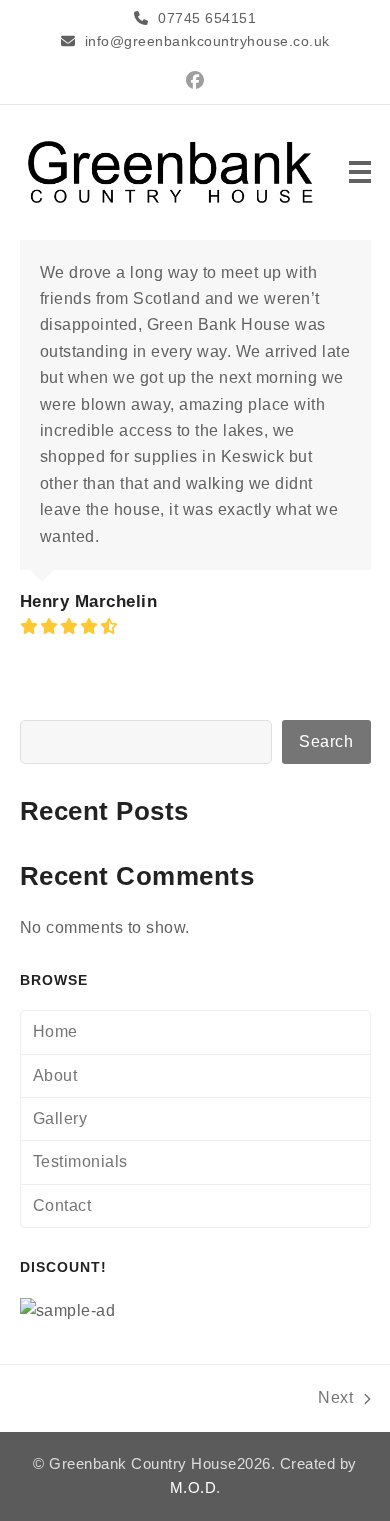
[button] (360, 172)
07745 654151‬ (207, 18)
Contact (62, 1205)
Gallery (60, 1118)
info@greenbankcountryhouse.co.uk (207, 41)
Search (326, 741)
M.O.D (193, 1488)
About (55, 1075)
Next (336, 1400)
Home (55, 1031)
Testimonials (80, 1161)
